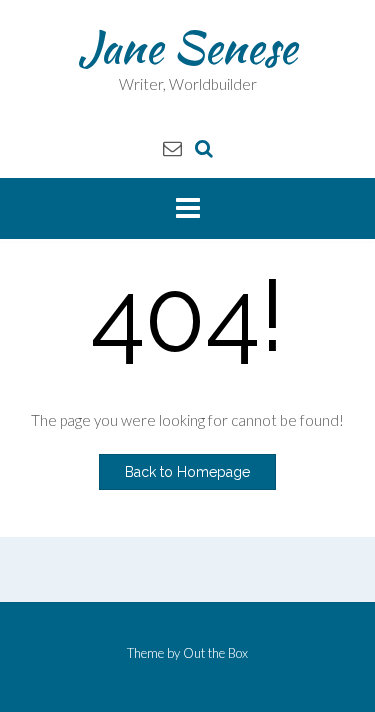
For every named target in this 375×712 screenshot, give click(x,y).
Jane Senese (187, 47)
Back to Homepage (187, 472)
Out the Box (215, 653)
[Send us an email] (172, 147)
